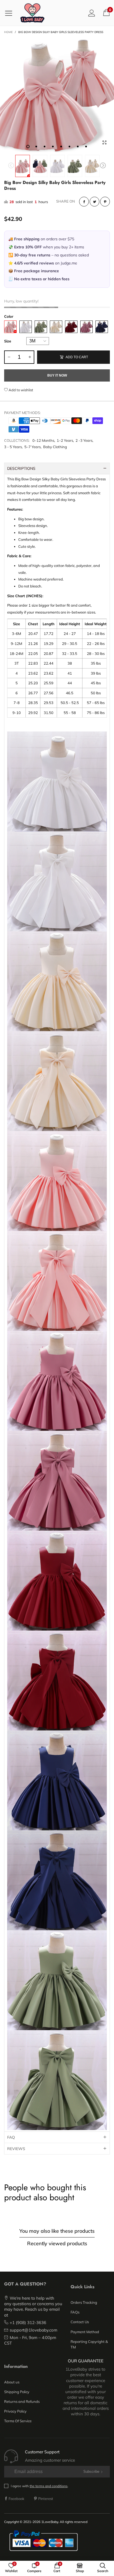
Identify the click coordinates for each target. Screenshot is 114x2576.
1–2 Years (65, 440)
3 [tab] (45, 147)
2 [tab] (36, 147)
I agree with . (40, 2486)
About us (12, 2382)
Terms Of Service (18, 2421)
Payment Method (85, 2332)
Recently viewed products (57, 2243)
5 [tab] (61, 147)
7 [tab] (78, 147)
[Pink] (10, 327)
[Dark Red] (71, 327)
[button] (11, 166)
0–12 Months (43, 440)
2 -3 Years (84, 440)
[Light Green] (41, 327)
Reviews (16, 2149)
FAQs (75, 2312)
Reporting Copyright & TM (89, 2344)
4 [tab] (53, 147)
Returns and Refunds (22, 2401)
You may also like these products (57, 2231)
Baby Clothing (55, 447)
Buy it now (57, 375)
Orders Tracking (84, 2302)
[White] (26, 327)
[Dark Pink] (86, 327)
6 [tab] (69, 147)
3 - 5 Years (13, 447)
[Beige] (56, 327)
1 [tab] (28, 147)
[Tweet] (94, 202)
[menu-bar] (11, 13)
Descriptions (21, 468)
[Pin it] (105, 202)
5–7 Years (33, 447)
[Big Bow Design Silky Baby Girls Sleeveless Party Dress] (57, 95)
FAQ (11, 2137)
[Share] (84, 202)
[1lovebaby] (32, 13)
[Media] (104, 142)
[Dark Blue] (102, 327)
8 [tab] (86, 147)
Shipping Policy (17, 2392)
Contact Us (80, 2322)
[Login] (92, 13)
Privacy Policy (15, 2411)
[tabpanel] (57, 95)
